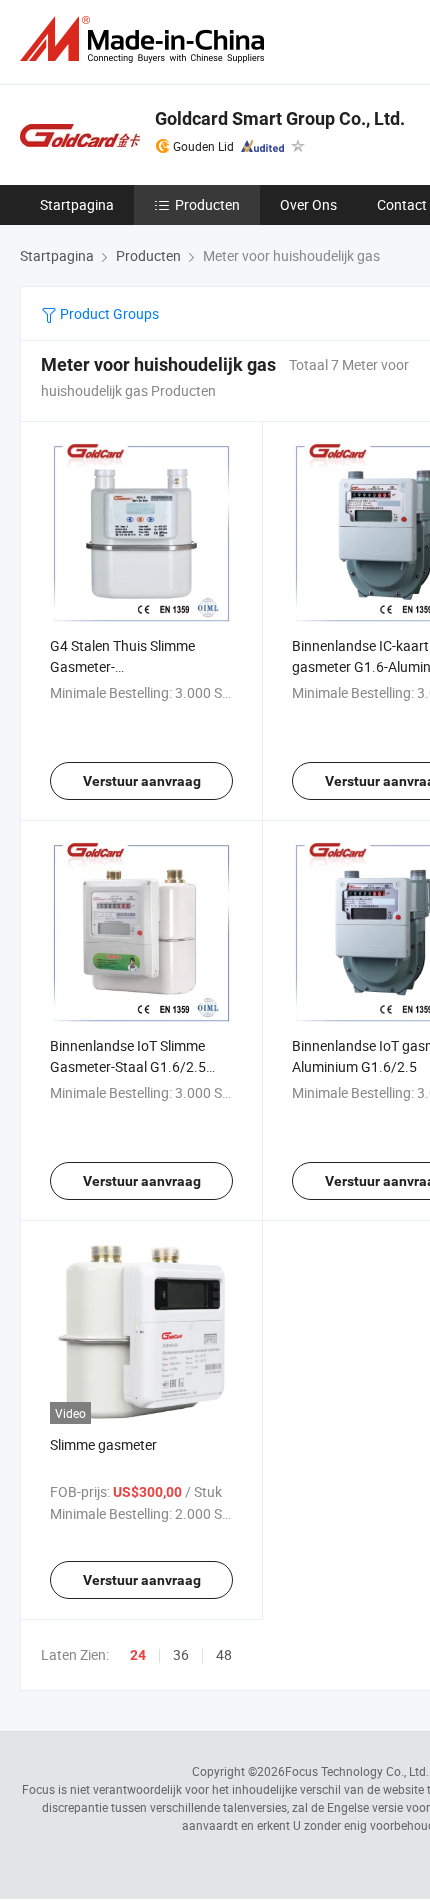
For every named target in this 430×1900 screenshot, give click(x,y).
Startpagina (77, 204)
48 (224, 1654)
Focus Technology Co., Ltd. (357, 1771)
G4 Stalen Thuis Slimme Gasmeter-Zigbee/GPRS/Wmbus (122, 666)
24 (138, 1655)
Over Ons (308, 204)
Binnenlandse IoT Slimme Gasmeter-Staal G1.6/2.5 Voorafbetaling (128, 1066)
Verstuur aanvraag (142, 781)
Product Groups (108, 313)
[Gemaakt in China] (146, 39)
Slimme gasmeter (103, 1444)
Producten (207, 204)
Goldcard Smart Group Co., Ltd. (280, 118)
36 (181, 1654)
